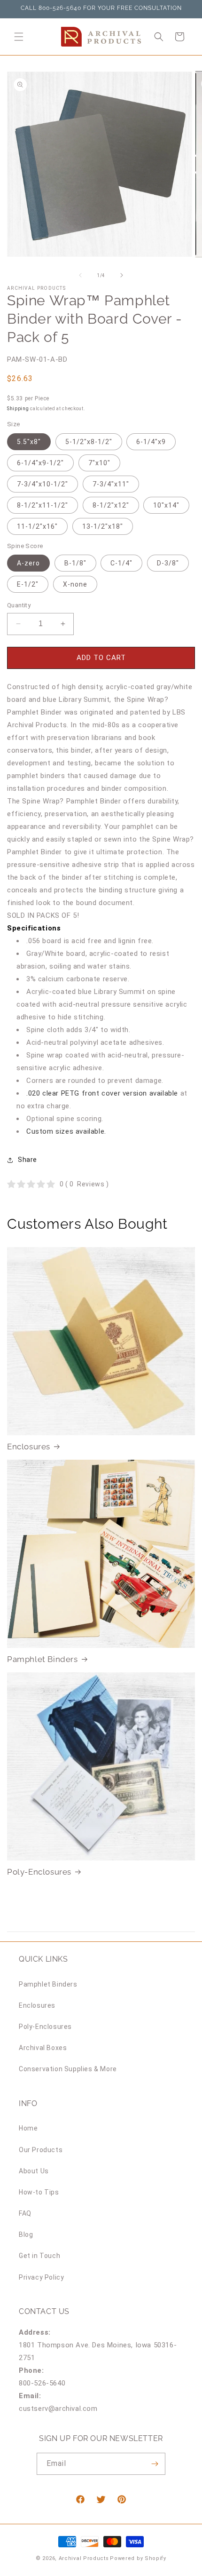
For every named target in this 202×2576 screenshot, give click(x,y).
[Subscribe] (155, 2464)
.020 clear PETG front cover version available (102, 1093)
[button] (19, 37)
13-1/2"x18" (103, 526)
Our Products (41, 2150)
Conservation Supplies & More (68, 2069)
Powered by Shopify (138, 2558)
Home (28, 2128)
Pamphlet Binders (43, 1659)
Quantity (19, 605)
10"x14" (166, 505)
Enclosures (29, 1447)
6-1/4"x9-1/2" (40, 463)
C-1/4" (121, 563)
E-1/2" (28, 584)
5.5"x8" (29, 442)
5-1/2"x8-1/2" (89, 442)
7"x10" (99, 463)
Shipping (18, 409)
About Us (34, 2171)
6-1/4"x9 (151, 442)
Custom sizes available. (66, 1131)
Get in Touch (39, 2256)
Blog (26, 2234)
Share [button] (27, 1160)
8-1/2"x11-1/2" (43, 505)
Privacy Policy (41, 2277)
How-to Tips (39, 2192)
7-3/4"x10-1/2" (43, 484)
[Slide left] (80, 275)
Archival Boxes (43, 2048)
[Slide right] (122, 275)
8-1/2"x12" (111, 505)
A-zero (28, 563)
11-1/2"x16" (37, 526)
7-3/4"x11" (111, 484)
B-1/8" (75, 563)
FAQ (25, 2213)
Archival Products (84, 2558)
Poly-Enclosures (39, 1872)
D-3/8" (168, 563)
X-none (75, 584)
